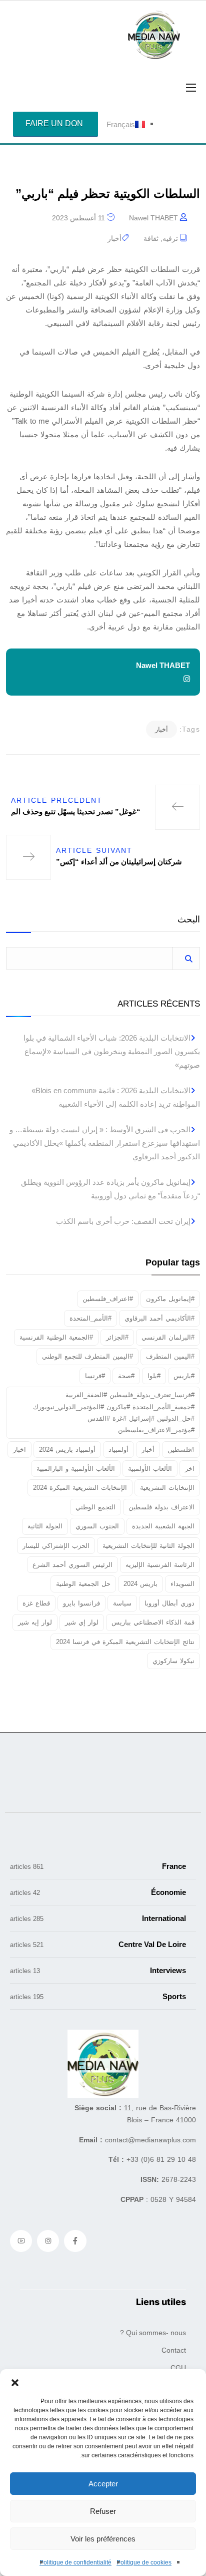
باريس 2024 (140, 1584)
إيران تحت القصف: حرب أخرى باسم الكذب (123, 1221)
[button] (15, 2382)
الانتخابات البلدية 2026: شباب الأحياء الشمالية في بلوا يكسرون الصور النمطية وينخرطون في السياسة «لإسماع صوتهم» (112, 1051)
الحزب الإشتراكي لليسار (56, 1546)
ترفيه (170, 238)
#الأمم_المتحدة (90, 1318)
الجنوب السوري (97, 1526)
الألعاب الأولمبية (150, 1469)
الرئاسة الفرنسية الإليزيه (160, 1565)
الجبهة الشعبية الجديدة (163, 1526)
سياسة (122, 1603)
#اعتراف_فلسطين (108, 1299)
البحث (189, 920)
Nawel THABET (153, 218)
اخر (190, 1469)
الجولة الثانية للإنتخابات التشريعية (148, 1546)
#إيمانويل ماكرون (170, 1299)
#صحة (126, 1376)
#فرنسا (95, 1376)
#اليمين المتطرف (170, 1356)
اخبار (19, 1450)
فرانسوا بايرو (81, 1603)
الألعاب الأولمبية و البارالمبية (76, 1469)
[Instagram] (48, 2241)
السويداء (182, 1584)
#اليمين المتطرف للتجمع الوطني (87, 1356)
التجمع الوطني (95, 1507)
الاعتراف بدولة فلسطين (161, 1507)
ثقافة (151, 238)
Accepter (103, 2484)
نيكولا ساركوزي (173, 1661)
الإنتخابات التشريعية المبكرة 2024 (80, 1488)
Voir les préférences (103, 2539)
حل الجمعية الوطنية (83, 1584)
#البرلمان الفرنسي (168, 1337)
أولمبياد (118, 1450)
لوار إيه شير (35, 1622)
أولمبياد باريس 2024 (67, 1450)
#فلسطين (181, 1450)
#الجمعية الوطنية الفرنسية (56, 1337)
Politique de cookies (144, 2562)
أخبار (114, 238)
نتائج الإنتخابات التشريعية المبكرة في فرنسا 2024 (125, 1642)
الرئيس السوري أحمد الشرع (72, 1565)
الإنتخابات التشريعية (167, 1488)
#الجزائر (117, 1337)
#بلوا (154, 1376)
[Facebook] (75, 2241)
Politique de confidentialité (75, 2562)
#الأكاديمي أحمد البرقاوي (159, 1318)
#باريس (184, 1376)
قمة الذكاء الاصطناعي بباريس (153, 1622)
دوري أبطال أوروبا (169, 1603)
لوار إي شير (82, 1622)
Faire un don (54, 123)
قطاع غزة (36, 1603)
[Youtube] (21, 2241)
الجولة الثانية (45, 1526)
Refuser (103, 2511)
